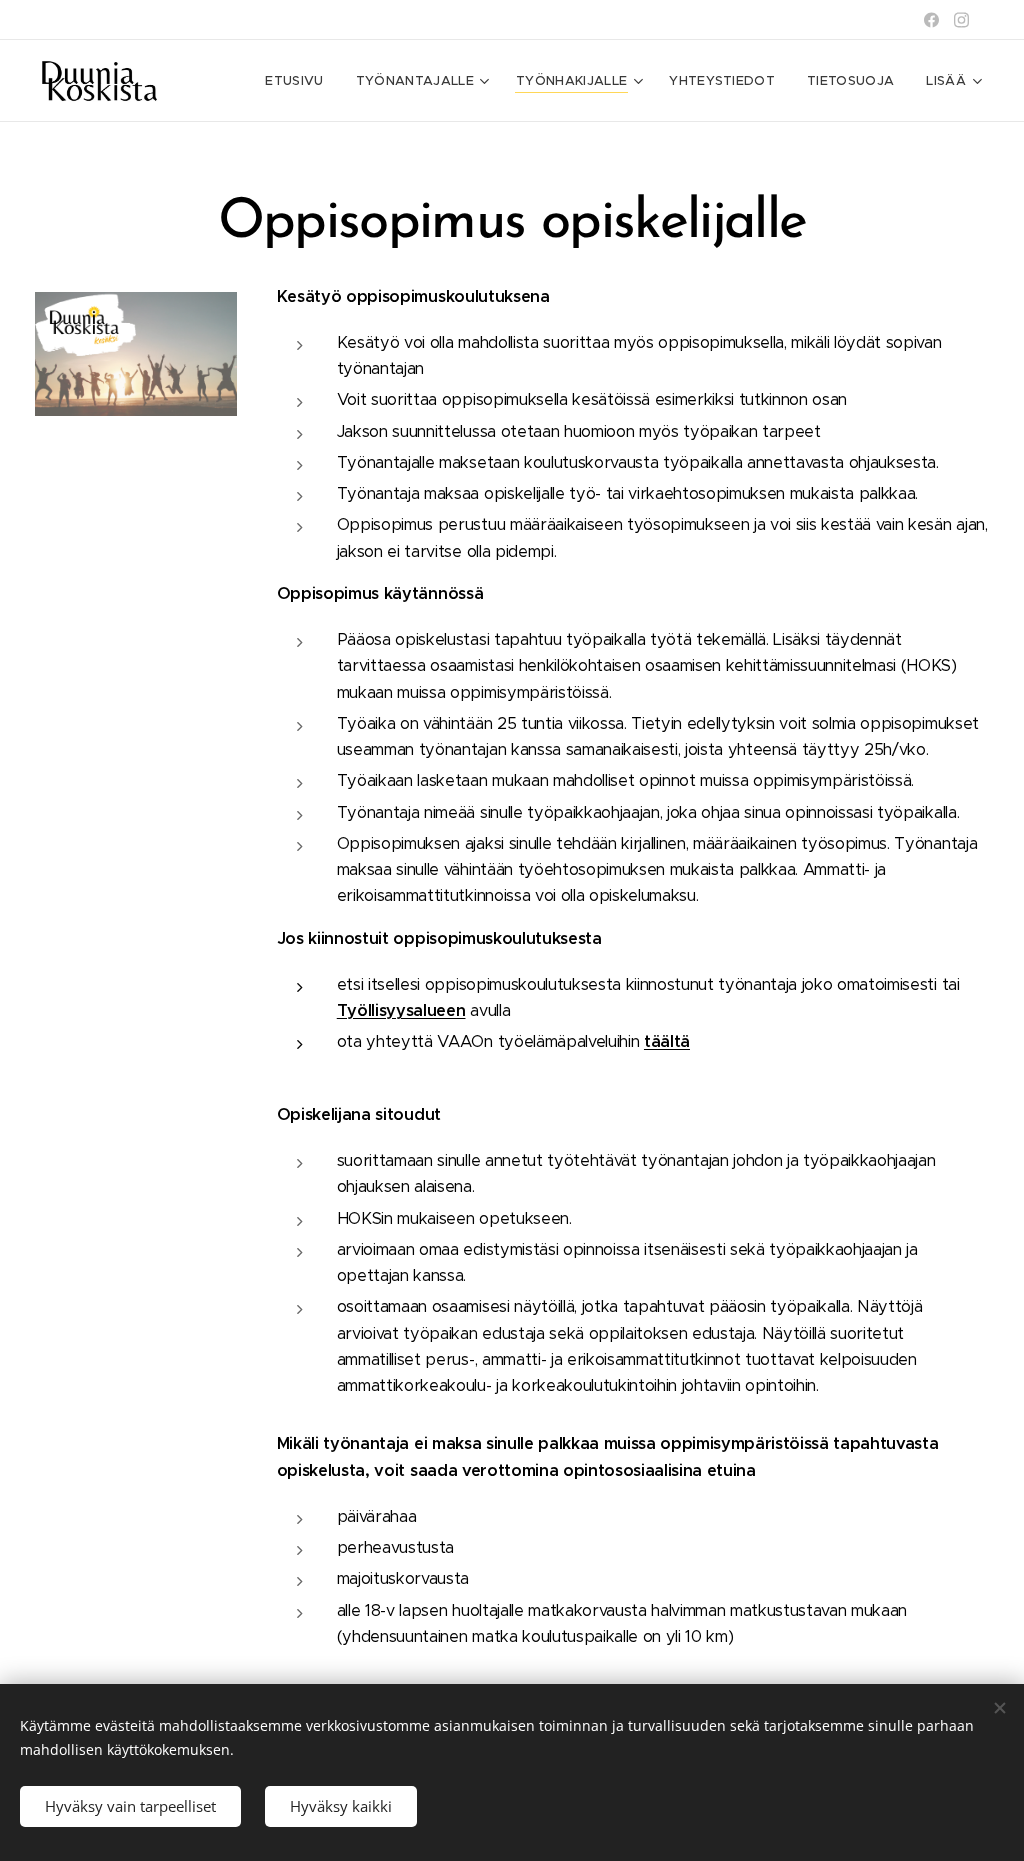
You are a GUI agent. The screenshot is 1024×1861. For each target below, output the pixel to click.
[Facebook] (931, 20)
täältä (667, 1041)
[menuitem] (299, 81)
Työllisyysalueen (401, 1010)
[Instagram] (961, 20)
